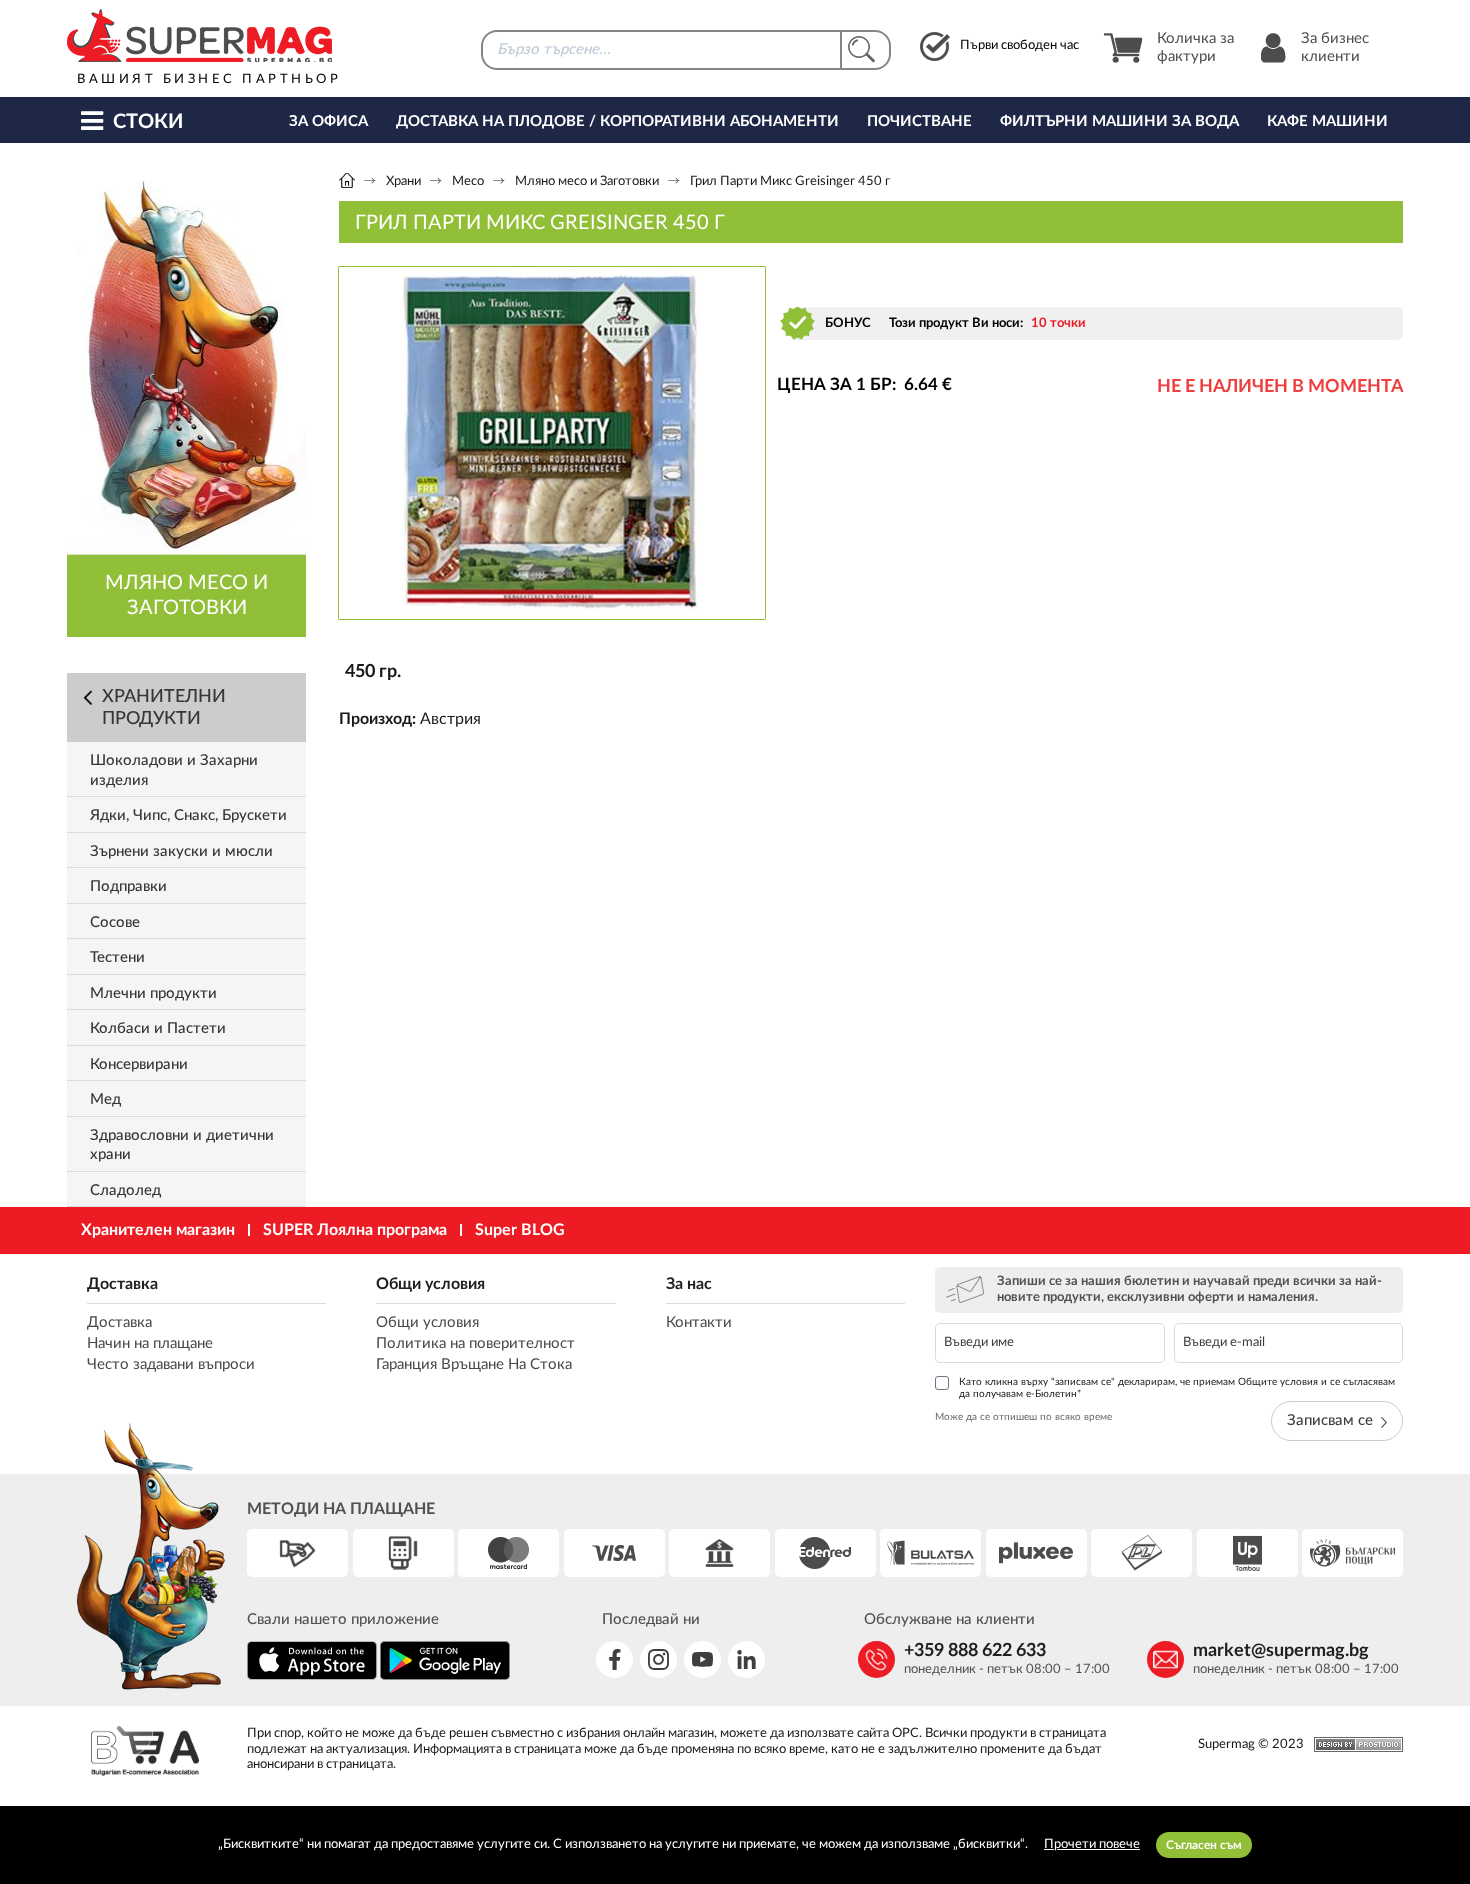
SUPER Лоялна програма (355, 1230)
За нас (689, 1284)
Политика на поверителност (475, 1343)
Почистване (919, 121)
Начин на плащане (150, 1343)
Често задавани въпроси (171, 1364)
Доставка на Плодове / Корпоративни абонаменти (617, 121)
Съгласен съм (1204, 1845)
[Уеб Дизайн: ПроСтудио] (1353, 1744)
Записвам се (1330, 1420)
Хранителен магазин (158, 1230)
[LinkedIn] (746, 1659)
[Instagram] (658, 1659)
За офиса (328, 121)
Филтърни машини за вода (1119, 121)
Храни (403, 181)
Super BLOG (520, 1230)
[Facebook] (614, 1659)
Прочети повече (1092, 1844)
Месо (468, 181)
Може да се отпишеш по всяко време (1023, 1417)
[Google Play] (445, 1676)
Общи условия (430, 1284)
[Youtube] (702, 1659)
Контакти (699, 1322)
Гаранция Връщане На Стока (474, 1364)
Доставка (122, 1284)
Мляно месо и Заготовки (587, 181)
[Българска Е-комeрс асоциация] (145, 1753)
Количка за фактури (1195, 47)
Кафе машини (1327, 121)
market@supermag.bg (1281, 1651)
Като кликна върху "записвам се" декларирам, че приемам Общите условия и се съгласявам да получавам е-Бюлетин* (1177, 1388)
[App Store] (312, 1676)
